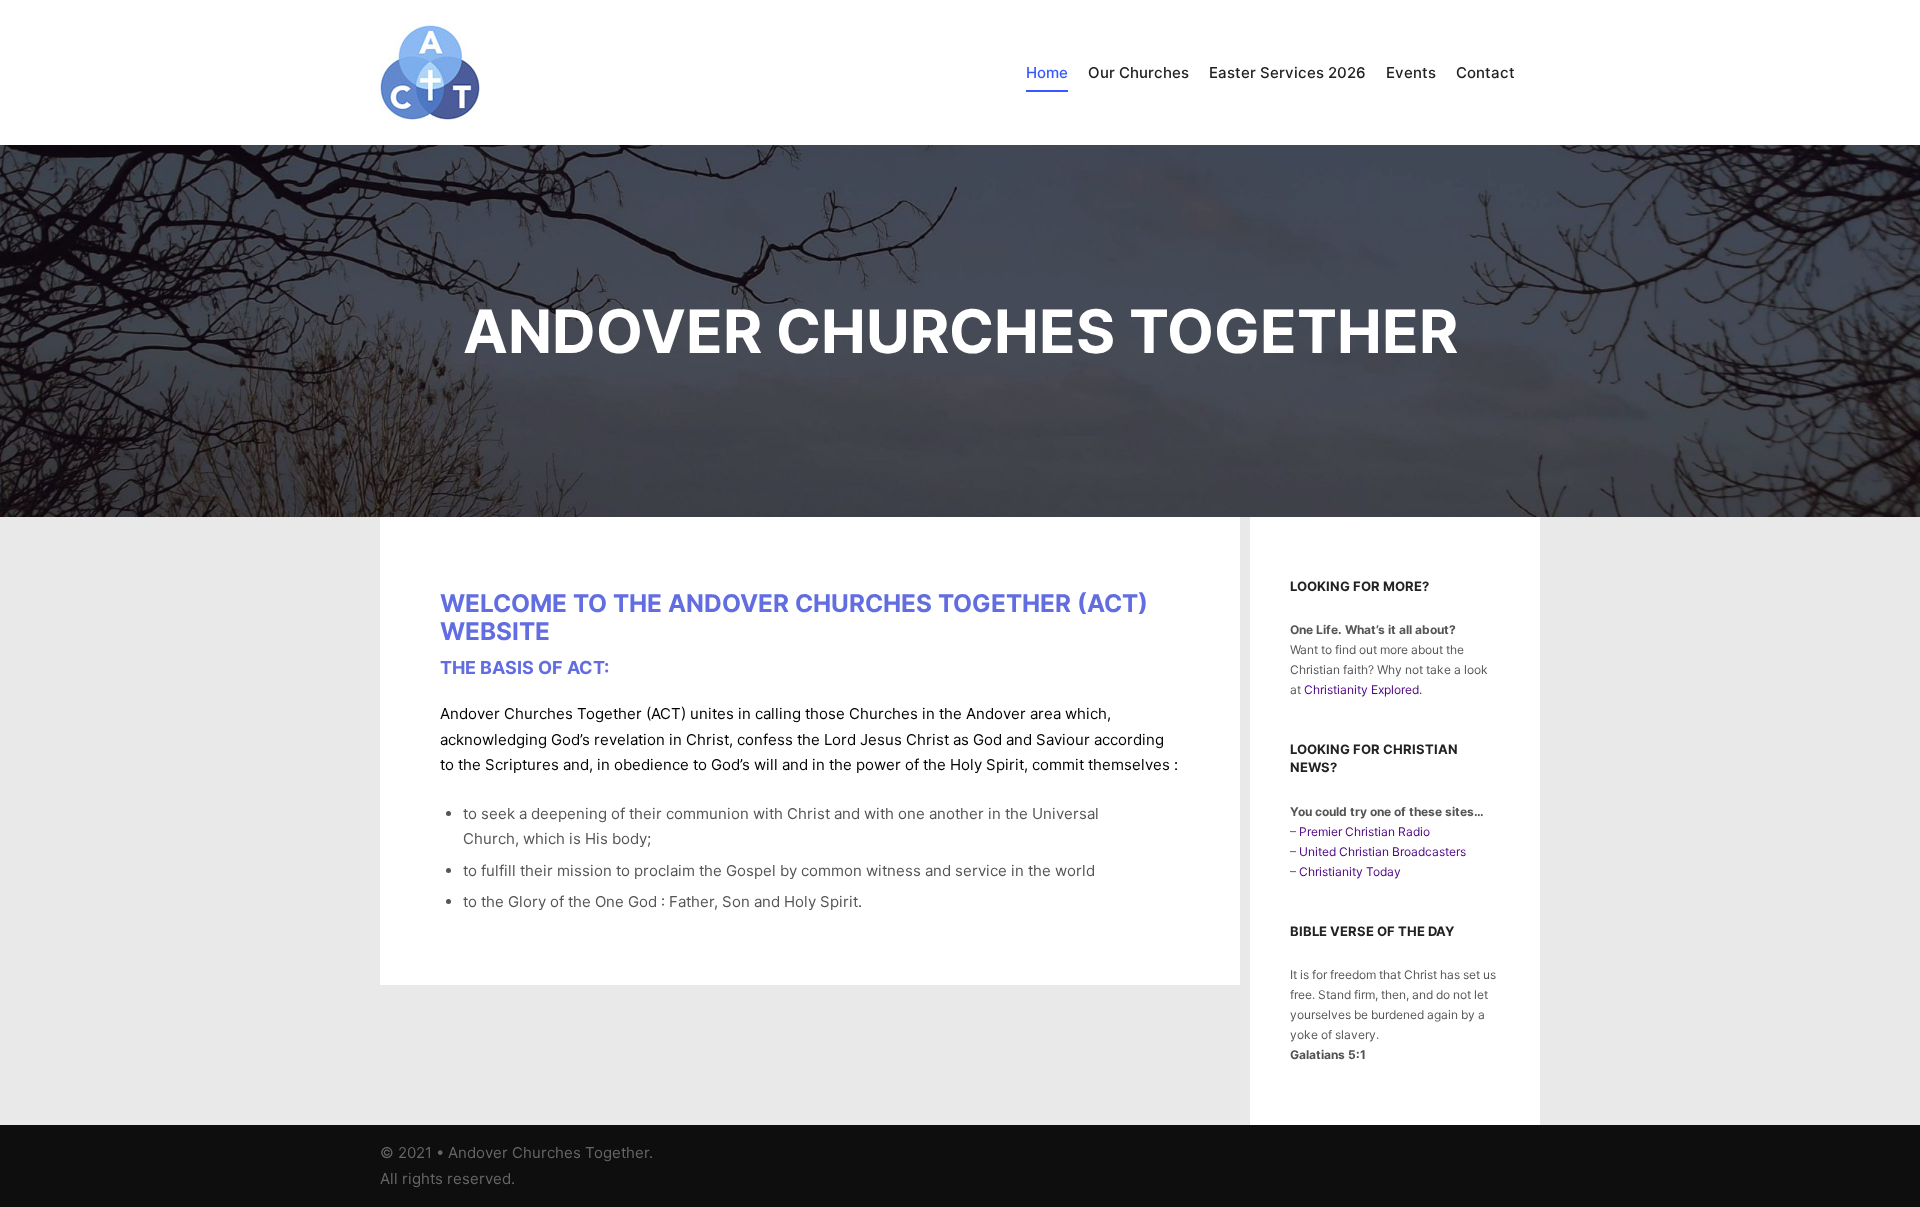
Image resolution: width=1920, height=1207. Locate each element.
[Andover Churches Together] (430, 72)
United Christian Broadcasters (1382, 851)
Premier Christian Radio (1364, 831)
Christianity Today (1350, 871)
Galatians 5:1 (1328, 1054)
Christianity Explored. (1363, 689)
